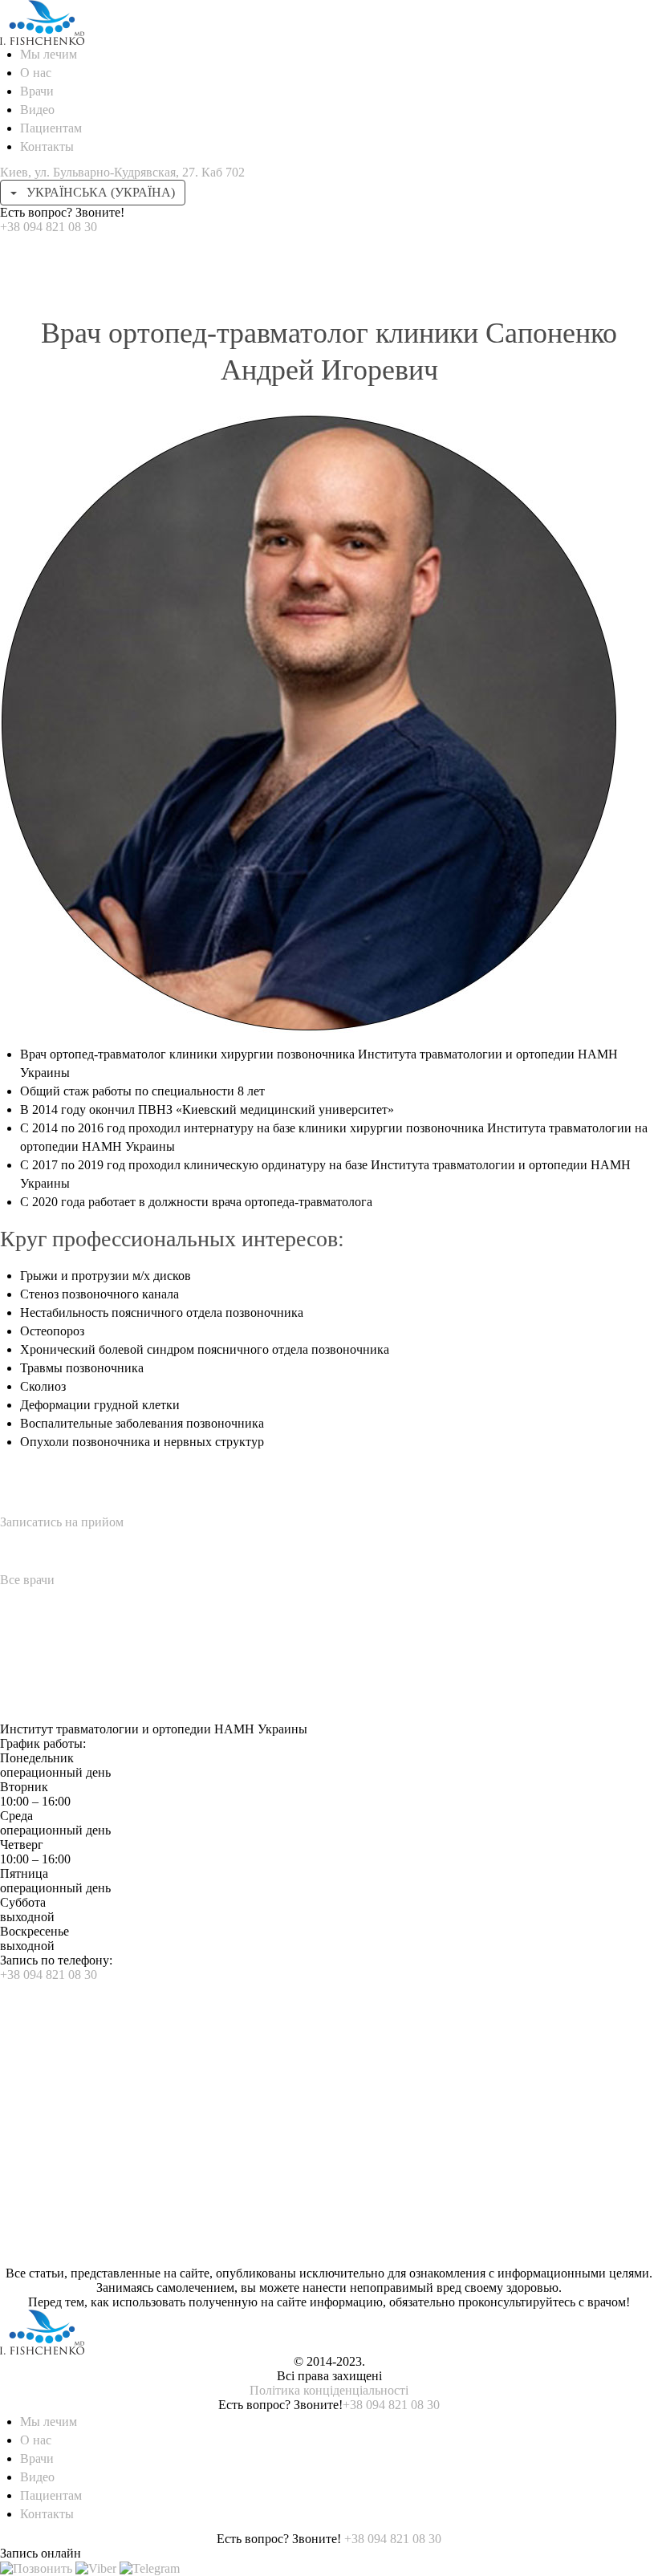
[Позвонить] (36, 2568)
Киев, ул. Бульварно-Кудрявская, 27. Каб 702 (122, 172)
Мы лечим (49, 54)
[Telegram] (150, 2568)
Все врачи (27, 1580)
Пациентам (51, 128)
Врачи (37, 91)
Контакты (47, 146)
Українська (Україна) (99, 192)
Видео (37, 110)
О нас (36, 73)
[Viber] (96, 2568)
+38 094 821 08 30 (49, 227)
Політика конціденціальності (329, 2390)
